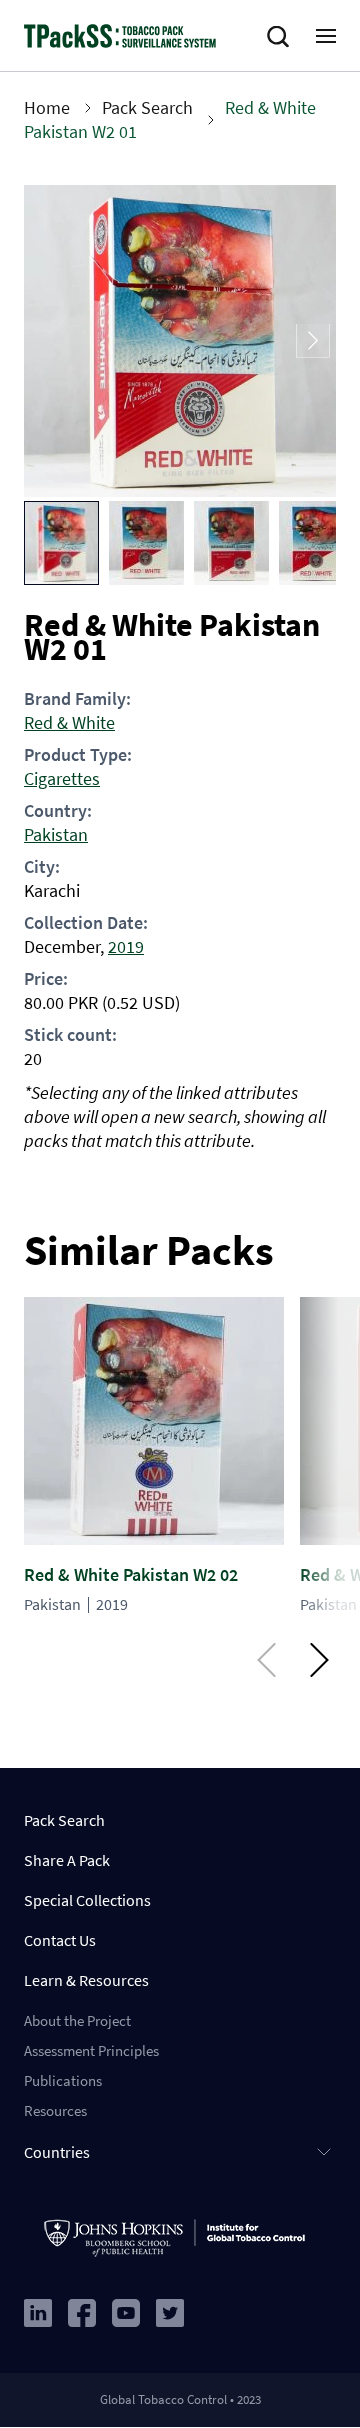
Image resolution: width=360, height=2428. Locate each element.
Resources (55, 2110)
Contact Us (60, 1940)
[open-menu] (326, 36)
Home (47, 107)
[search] (282, 37)
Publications (63, 2080)
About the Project (77, 2020)
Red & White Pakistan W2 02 (131, 1574)
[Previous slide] (47, 341)
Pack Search (147, 107)
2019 (126, 946)
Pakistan (56, 834)
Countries (57, 2152)
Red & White (69, 722)
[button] (61, 543)
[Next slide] (313, 341)
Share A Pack (67, 1860)
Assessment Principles (91, 2050)
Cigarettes (62, 778)
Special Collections (87, 1900)
